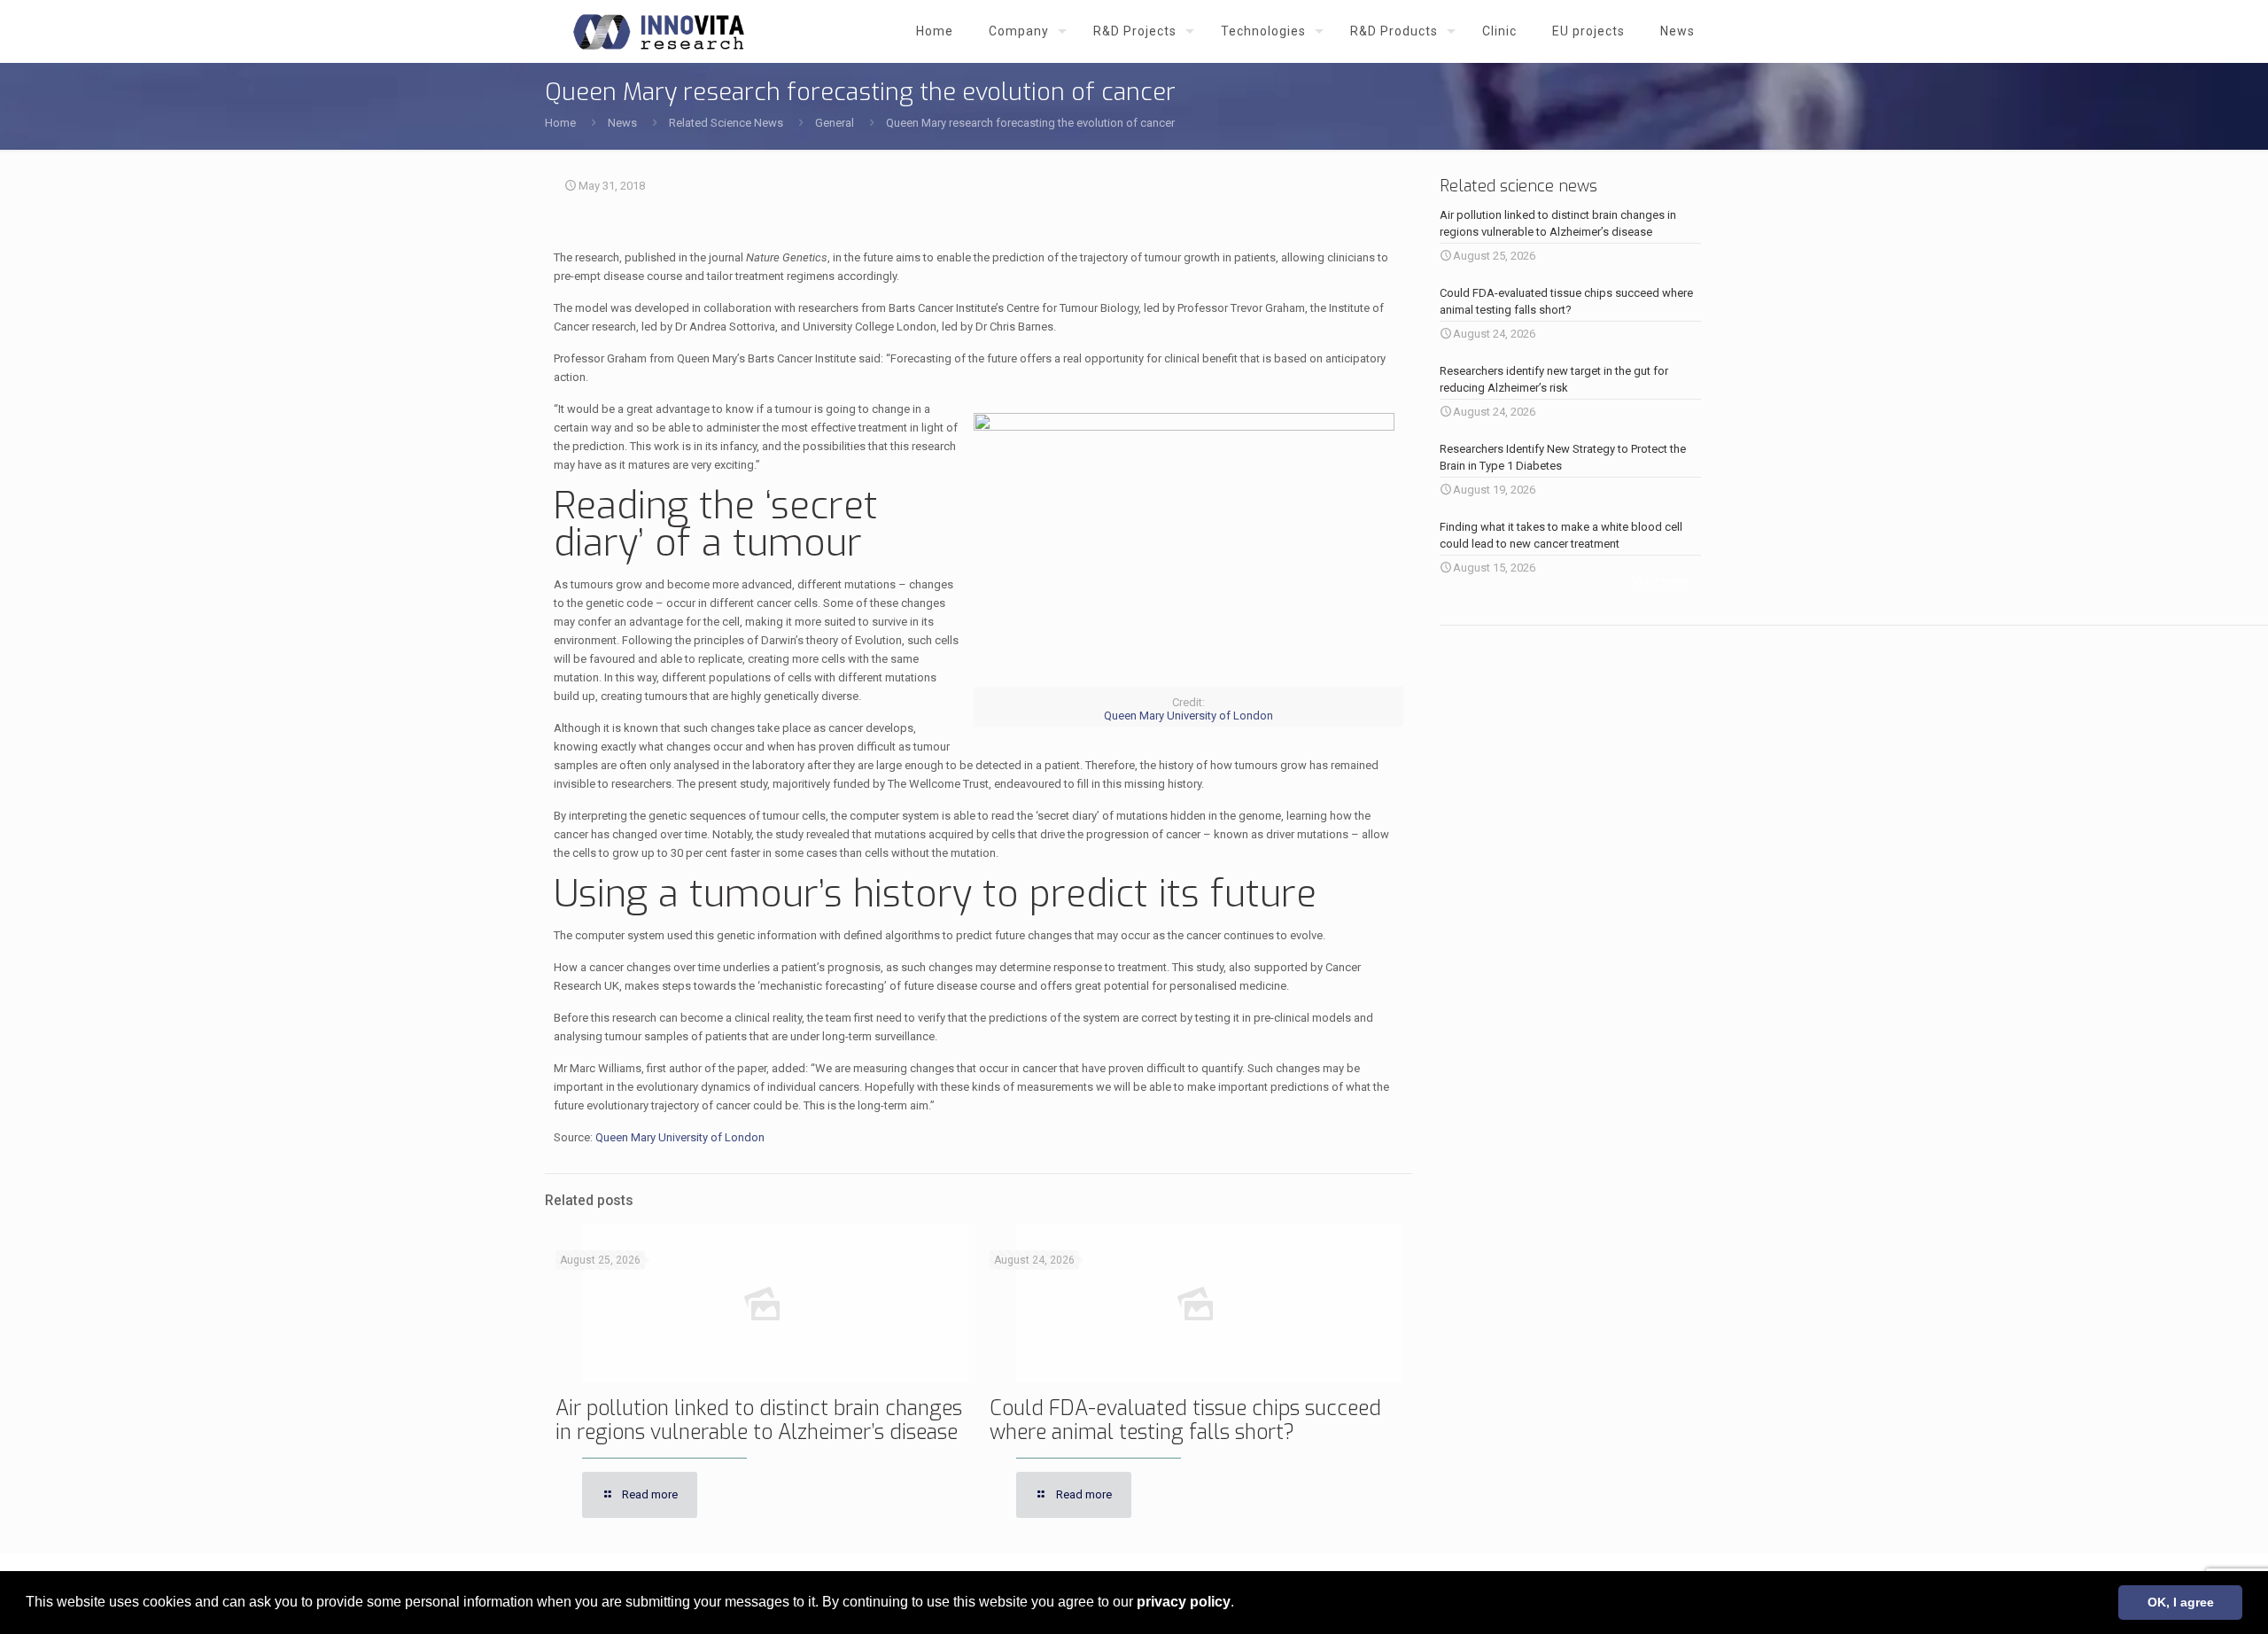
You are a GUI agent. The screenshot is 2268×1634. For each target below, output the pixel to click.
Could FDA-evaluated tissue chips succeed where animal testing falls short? (1185, 1420)
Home (560, 123)
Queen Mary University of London (1188, 716)
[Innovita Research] (659, 31)
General (835, 123)
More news (1660, 581)
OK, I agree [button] (2181, 1602)
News (622, 123)
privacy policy (1184, 1602)
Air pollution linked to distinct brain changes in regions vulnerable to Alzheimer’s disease (759, 1420)
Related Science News (726, 123)
